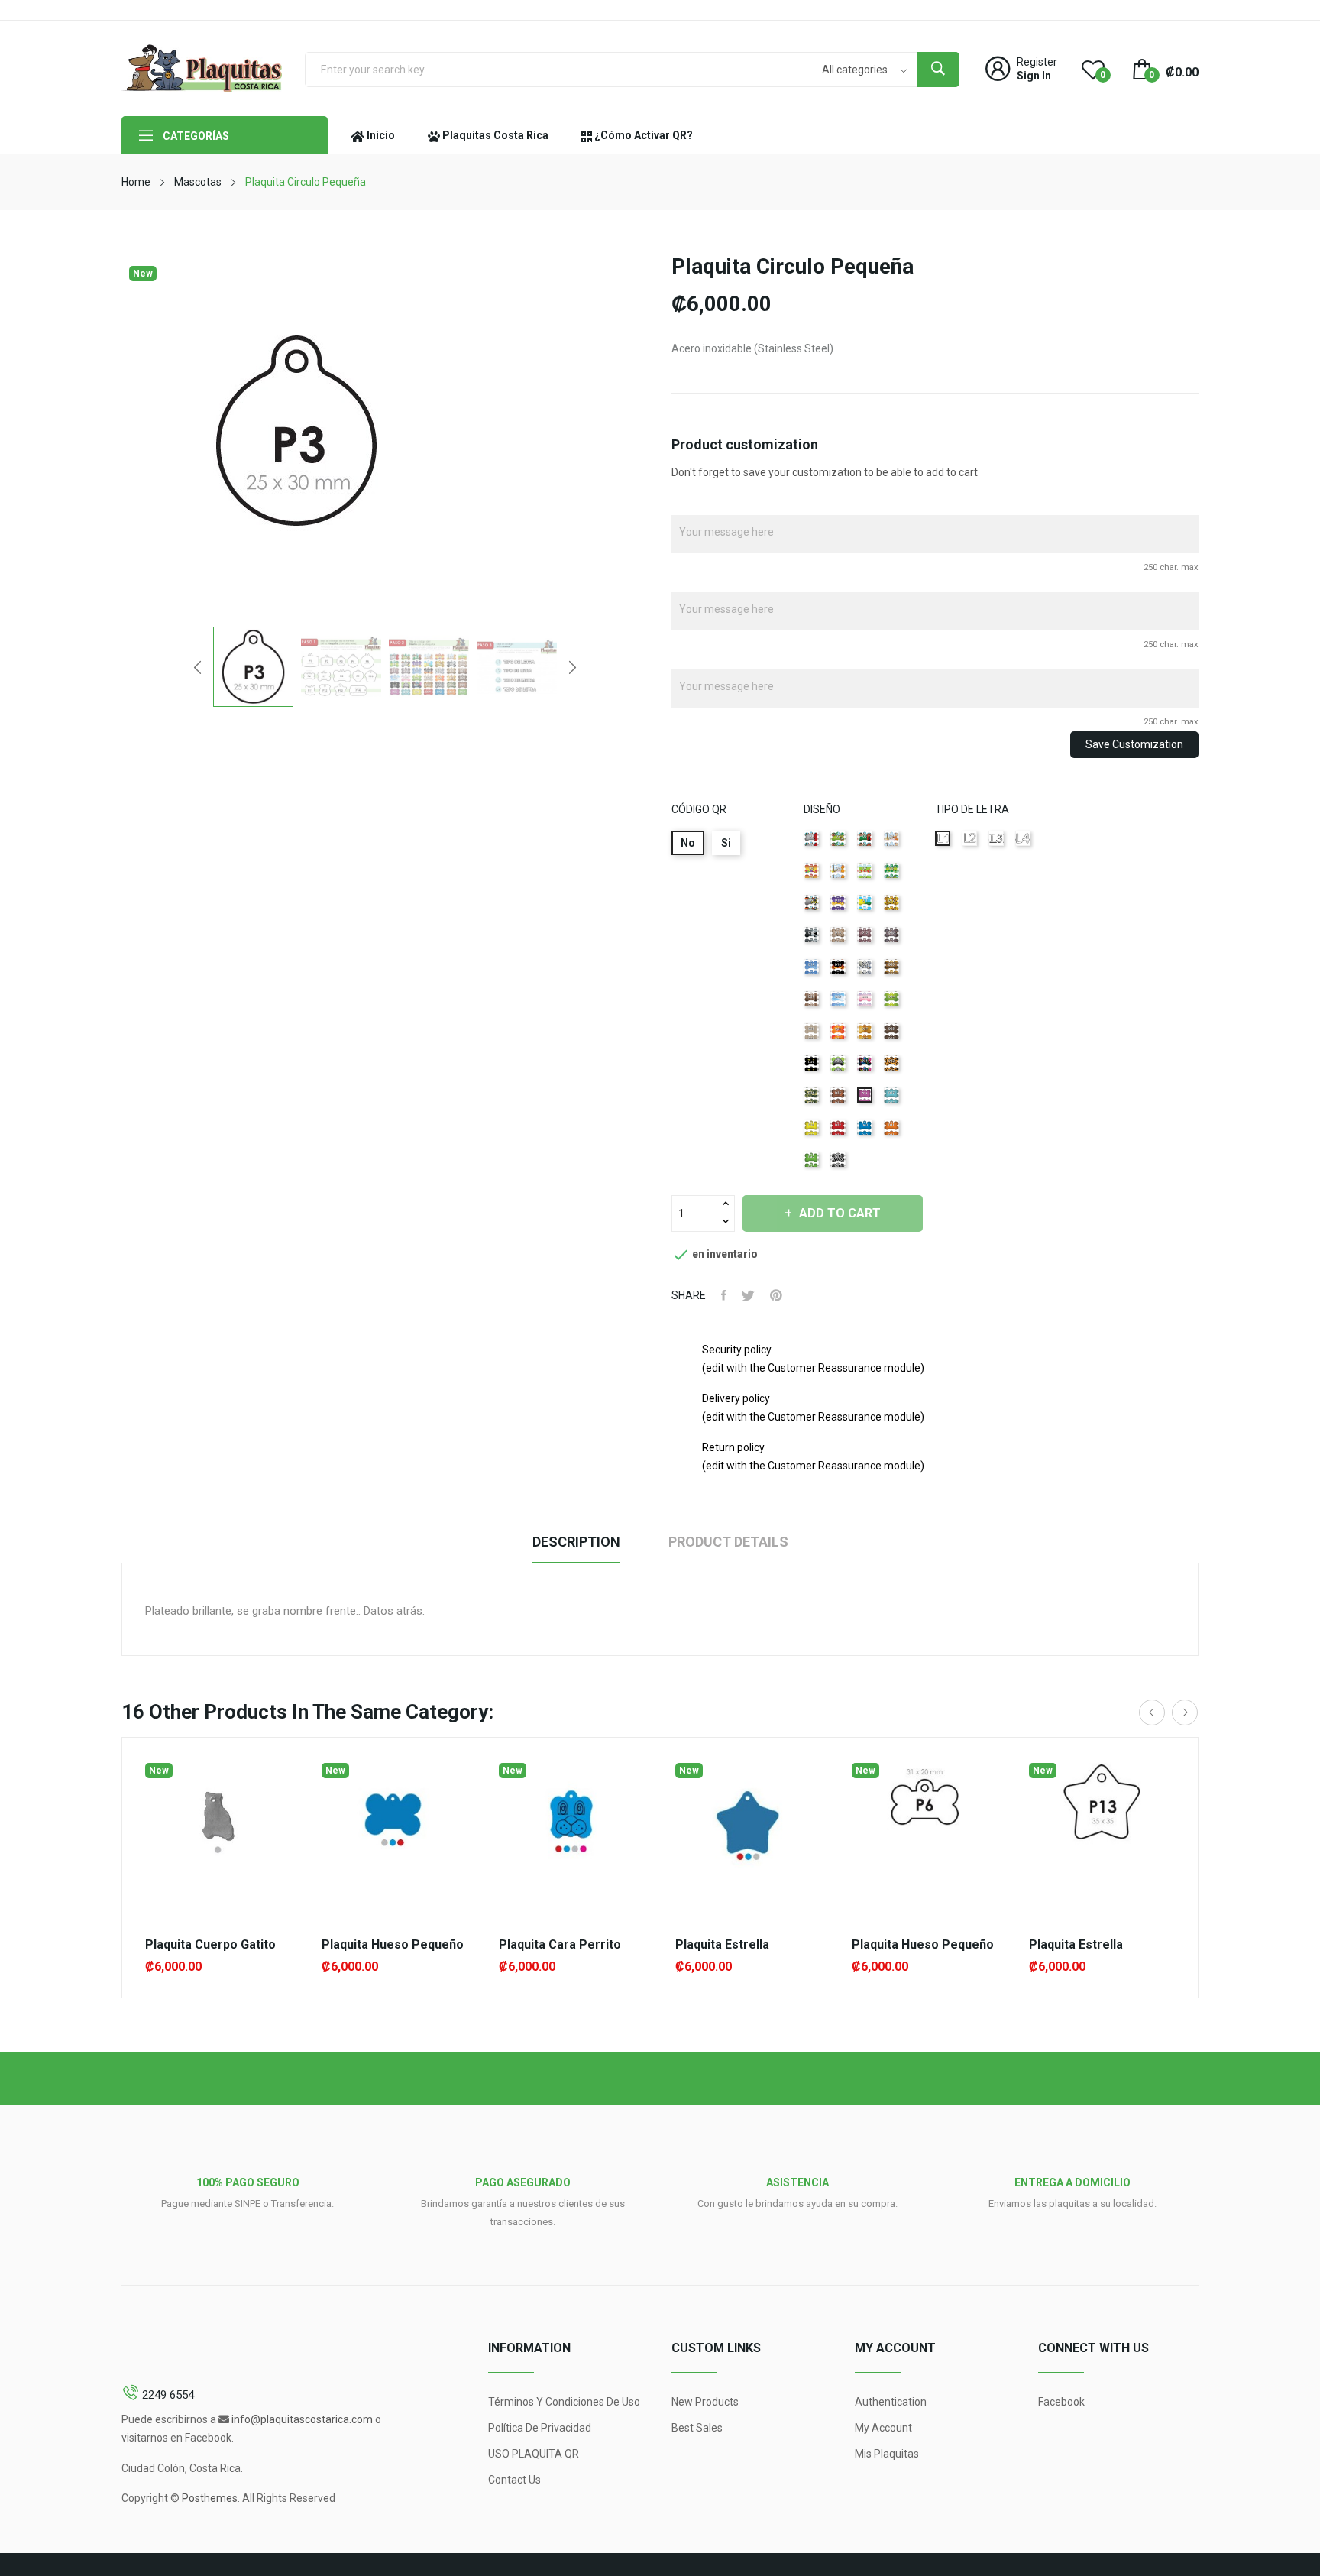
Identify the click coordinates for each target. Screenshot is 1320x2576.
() (1103, 75)
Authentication (891, 2402)
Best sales (697, 2428)
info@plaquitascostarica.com (302, 2419)
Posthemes (210, 2498)
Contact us (514, 2480)
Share (724, 1295)
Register (1037, 62)
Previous (198, 667)
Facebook (1061, 2402)
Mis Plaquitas (887, 2454)
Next (572, 667)
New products (705, 2402)
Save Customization (1134, 744)
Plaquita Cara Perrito (560, 1945)
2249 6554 (168, 2395)
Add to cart (840, 1213)
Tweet (748, 1295)
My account (883, 2428)
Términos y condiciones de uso (564, 2402)
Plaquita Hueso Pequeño (393, 1945)
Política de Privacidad (540, 2428)
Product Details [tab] (728, 1542)
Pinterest (776, 1295)
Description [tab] (576, 1542)
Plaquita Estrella (722, 1945)
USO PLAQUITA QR (534, 2454)
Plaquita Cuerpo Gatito (210, 1945)
